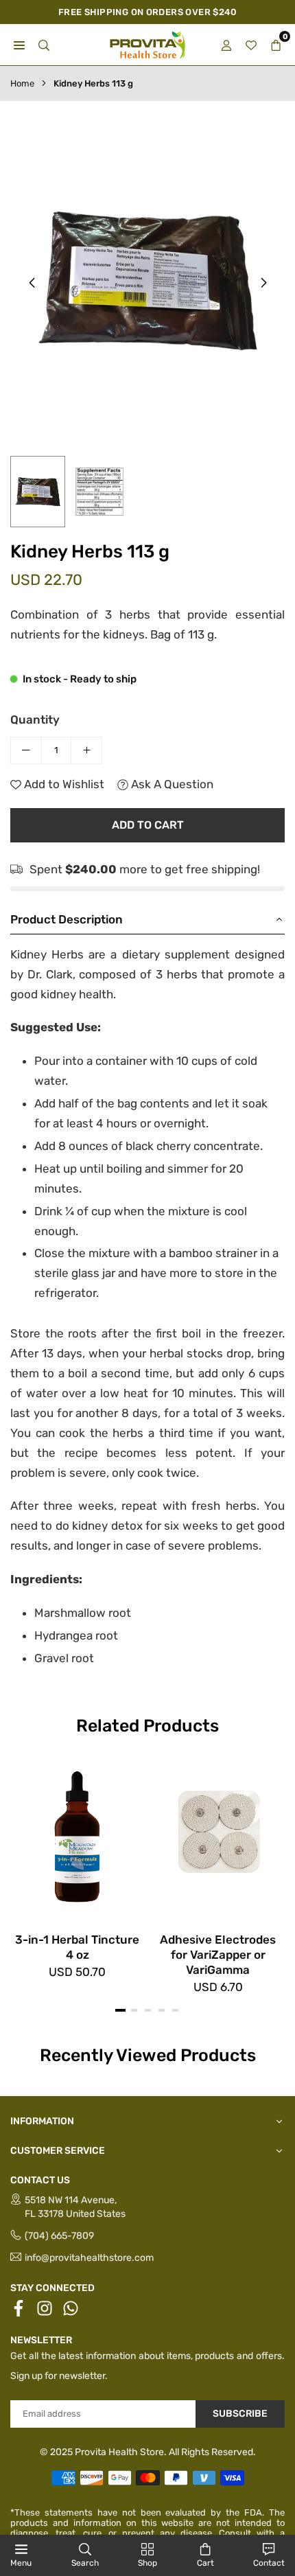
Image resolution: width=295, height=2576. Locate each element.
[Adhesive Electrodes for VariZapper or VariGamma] (218, 1836)
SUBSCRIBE (240, 2414)
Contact (269, 2563)
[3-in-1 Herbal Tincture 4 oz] (77, 1836)
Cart (205, 2563)
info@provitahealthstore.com (89, 2258)
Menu (21, 2563)
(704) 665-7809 (59, 2236)
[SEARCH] (44, 45)
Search (85, 2563)
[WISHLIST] (251, 45)
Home (22, 83)
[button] (263, 283)
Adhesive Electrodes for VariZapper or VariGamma (218, 1955)
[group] (147, 280)
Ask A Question (171, 784)
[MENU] (19, 45)
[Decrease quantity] (26, 750)
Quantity (35, 720)
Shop (147, 2563)
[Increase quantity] (86, 750)
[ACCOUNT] (226, 45)
